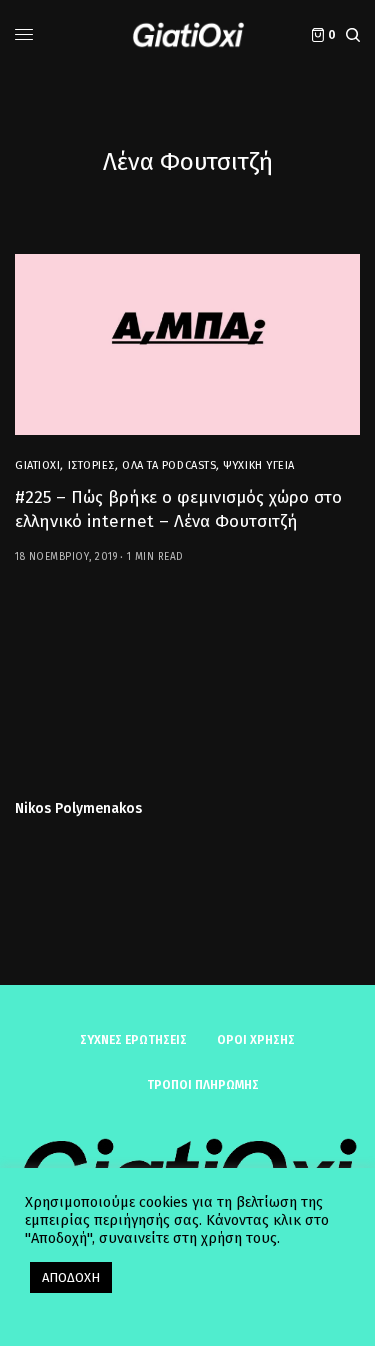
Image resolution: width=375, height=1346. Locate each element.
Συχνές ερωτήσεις (133, 1040)
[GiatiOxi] (187, 35)
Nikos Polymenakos (78, 809)
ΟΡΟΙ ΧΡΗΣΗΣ (256, 1040)
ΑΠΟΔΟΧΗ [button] (71, 1277)
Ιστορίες (91, 465)
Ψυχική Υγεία (259, 465)
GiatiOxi (37, 465)
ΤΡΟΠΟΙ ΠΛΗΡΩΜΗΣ (203, 1085)
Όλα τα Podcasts (169, 465)
